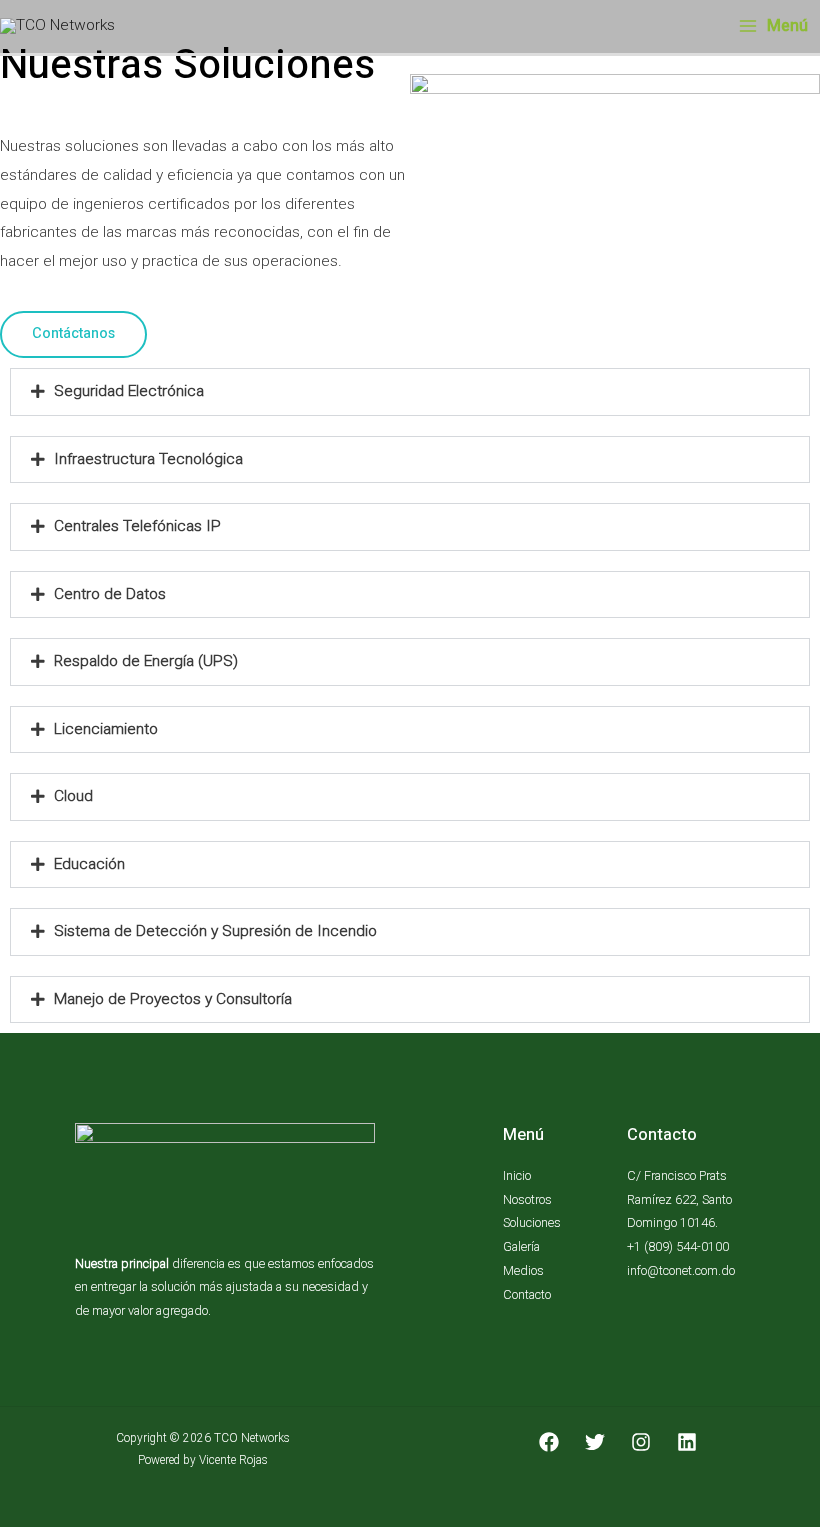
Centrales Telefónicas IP (137, 526)
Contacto (527, 1294)
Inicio (517, 1175)
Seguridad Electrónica (129, 391)
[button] (410, 392)
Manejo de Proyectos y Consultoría (173, 999)
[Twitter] (595, 1442)
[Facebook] (549, 1442)
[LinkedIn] (687, 1442)
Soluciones (532, 1222)
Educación (89, 864)
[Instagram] (641, 1442)
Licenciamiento (106, 729)
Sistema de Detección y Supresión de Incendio (215, 931)
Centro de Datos (110, 594)
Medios (523, 1270)
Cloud (73, 796)
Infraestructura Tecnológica (148, 459)
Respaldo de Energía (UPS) (146, 661)
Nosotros (527, 1199)
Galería (521, 1246)
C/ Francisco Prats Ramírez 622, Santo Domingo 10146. (679, 1199)
